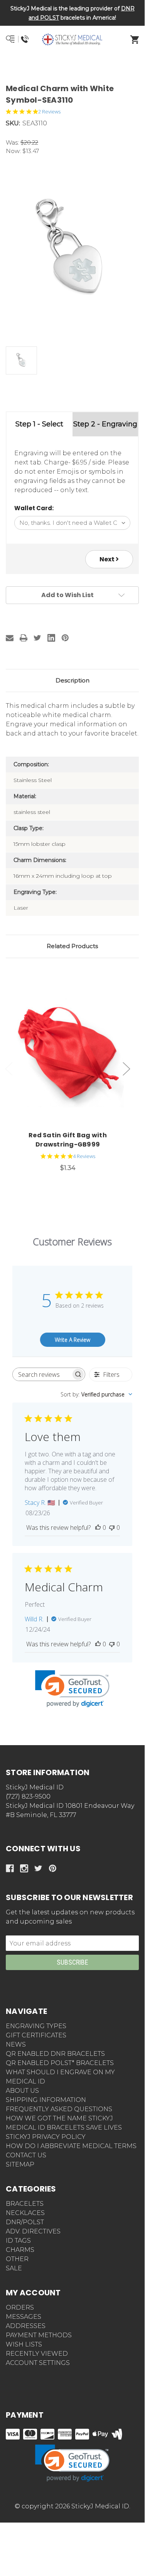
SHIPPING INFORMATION (46, 2100)
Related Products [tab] (72, 946)
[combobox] (96, 1394)
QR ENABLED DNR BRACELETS (55, 2054)
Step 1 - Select (39, 424)
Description (72, 680)
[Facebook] (10, 1868)
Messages (24, 2317)
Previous (9, 1069)
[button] (72, 67)
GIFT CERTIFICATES (36, 2035)
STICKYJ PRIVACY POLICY (46, 2137)
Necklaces (25, 2213)
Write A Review (72, 1340)
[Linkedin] (51, 638)
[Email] (10, 638)
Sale (14, 2268)
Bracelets (25, 2204)
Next (108, 559)
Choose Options (72, 1052)
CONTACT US (26, 2155)
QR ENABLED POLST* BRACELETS (60, 2063)
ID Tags (18, 2241)
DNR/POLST (25, 2222)
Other (17, 2259)
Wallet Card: (34, 508)
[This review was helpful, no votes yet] (98, 1528)
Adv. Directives (33, 2231)
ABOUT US (22, 2091)
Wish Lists (24, 2344)
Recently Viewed (37, 2354)
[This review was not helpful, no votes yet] (112, 1528)
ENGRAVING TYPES (36, 2026)
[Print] (24, 638)
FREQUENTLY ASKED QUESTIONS (59, 2109)
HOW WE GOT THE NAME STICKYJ (59, 2118)
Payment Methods (39, 2335)
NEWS (16, 2044)
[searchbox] (42, 1374)
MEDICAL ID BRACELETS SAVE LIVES (64, 2128)
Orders (20, 2307)
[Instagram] (24, 1868)
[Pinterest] (65, 638)
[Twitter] (37, 638)
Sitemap (20, 2164)
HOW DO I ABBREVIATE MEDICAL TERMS (71, 2146)
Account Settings (38, 2363)
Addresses (26, 2326)
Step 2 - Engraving (105, 424)
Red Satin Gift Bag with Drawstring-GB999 (68, 1140)
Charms (20, 2250)
